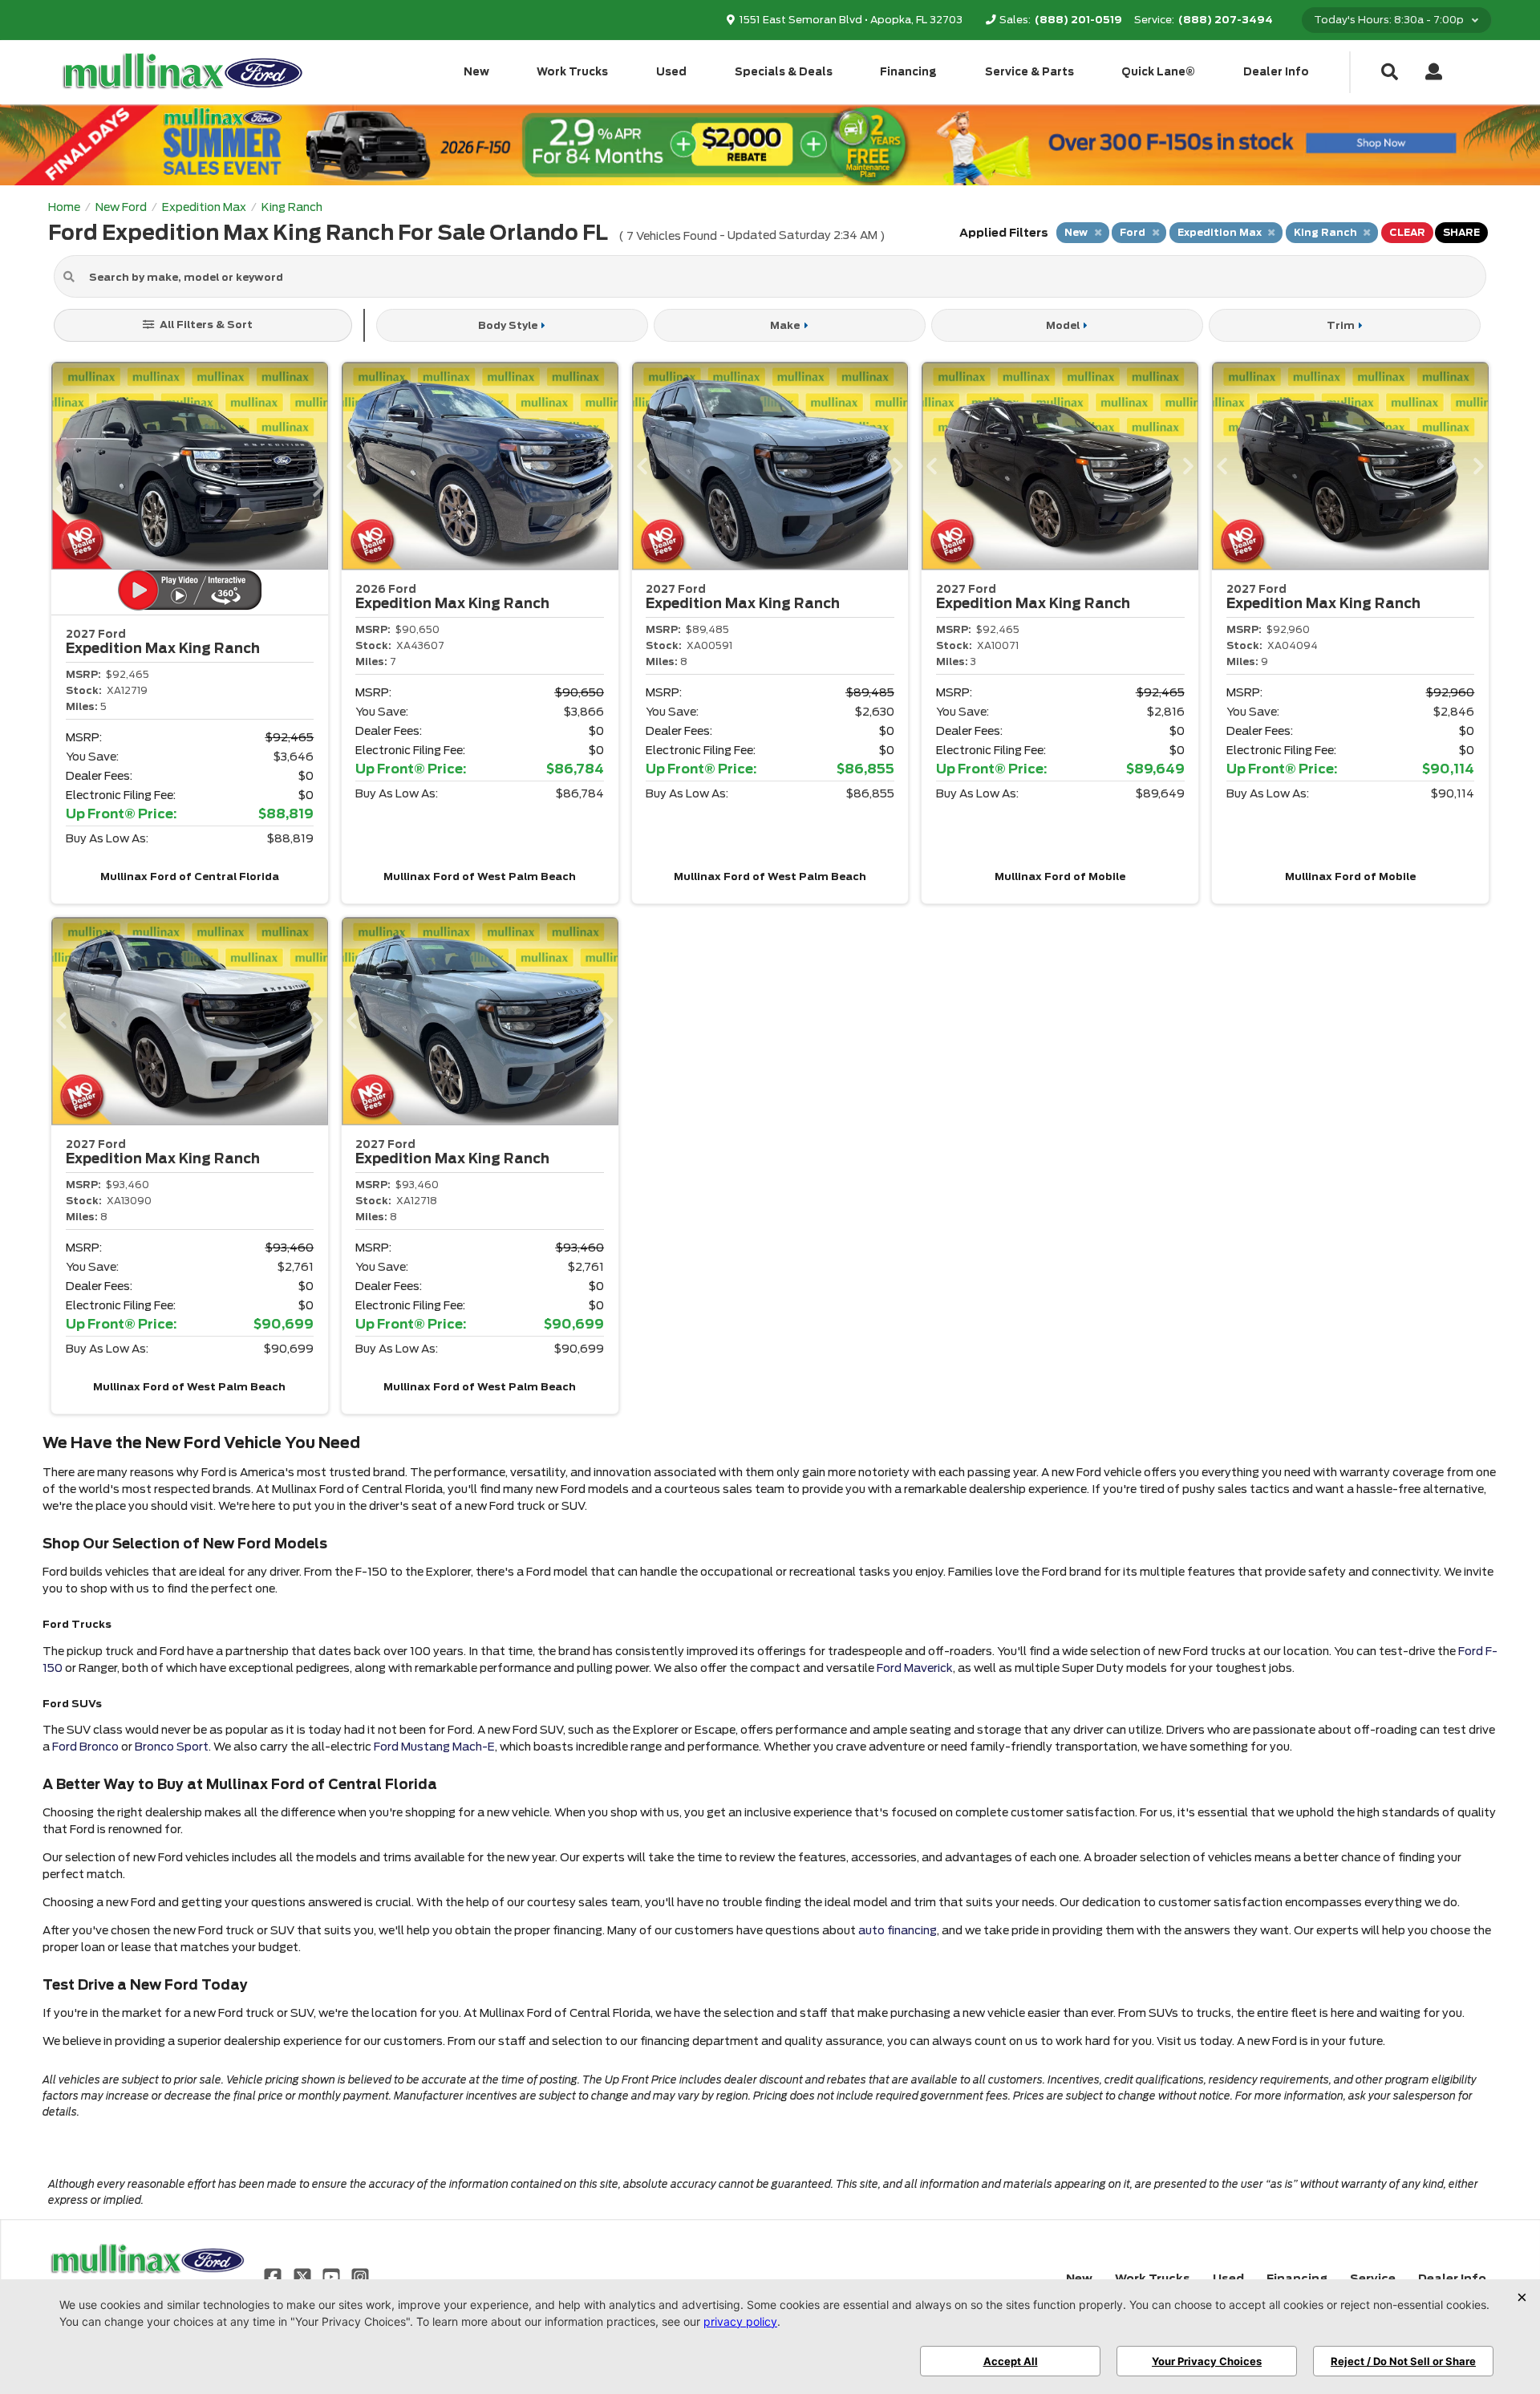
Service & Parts (1029, 72)
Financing (908, 72)
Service (1373, 2278)
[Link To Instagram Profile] (360, 2275)
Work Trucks (572, 72)
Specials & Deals (784, 72)
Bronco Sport (172, 1747)
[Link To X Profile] (303, 2275)
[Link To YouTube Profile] (333, 2275)
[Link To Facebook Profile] (274, 2275)
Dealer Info (1276, 72)
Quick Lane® (1158, 72)
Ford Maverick (915, 1668)
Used (671, 72)
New (476, 72)
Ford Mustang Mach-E (434, 1747)
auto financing (898, 1930)
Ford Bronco (85, 1747)
